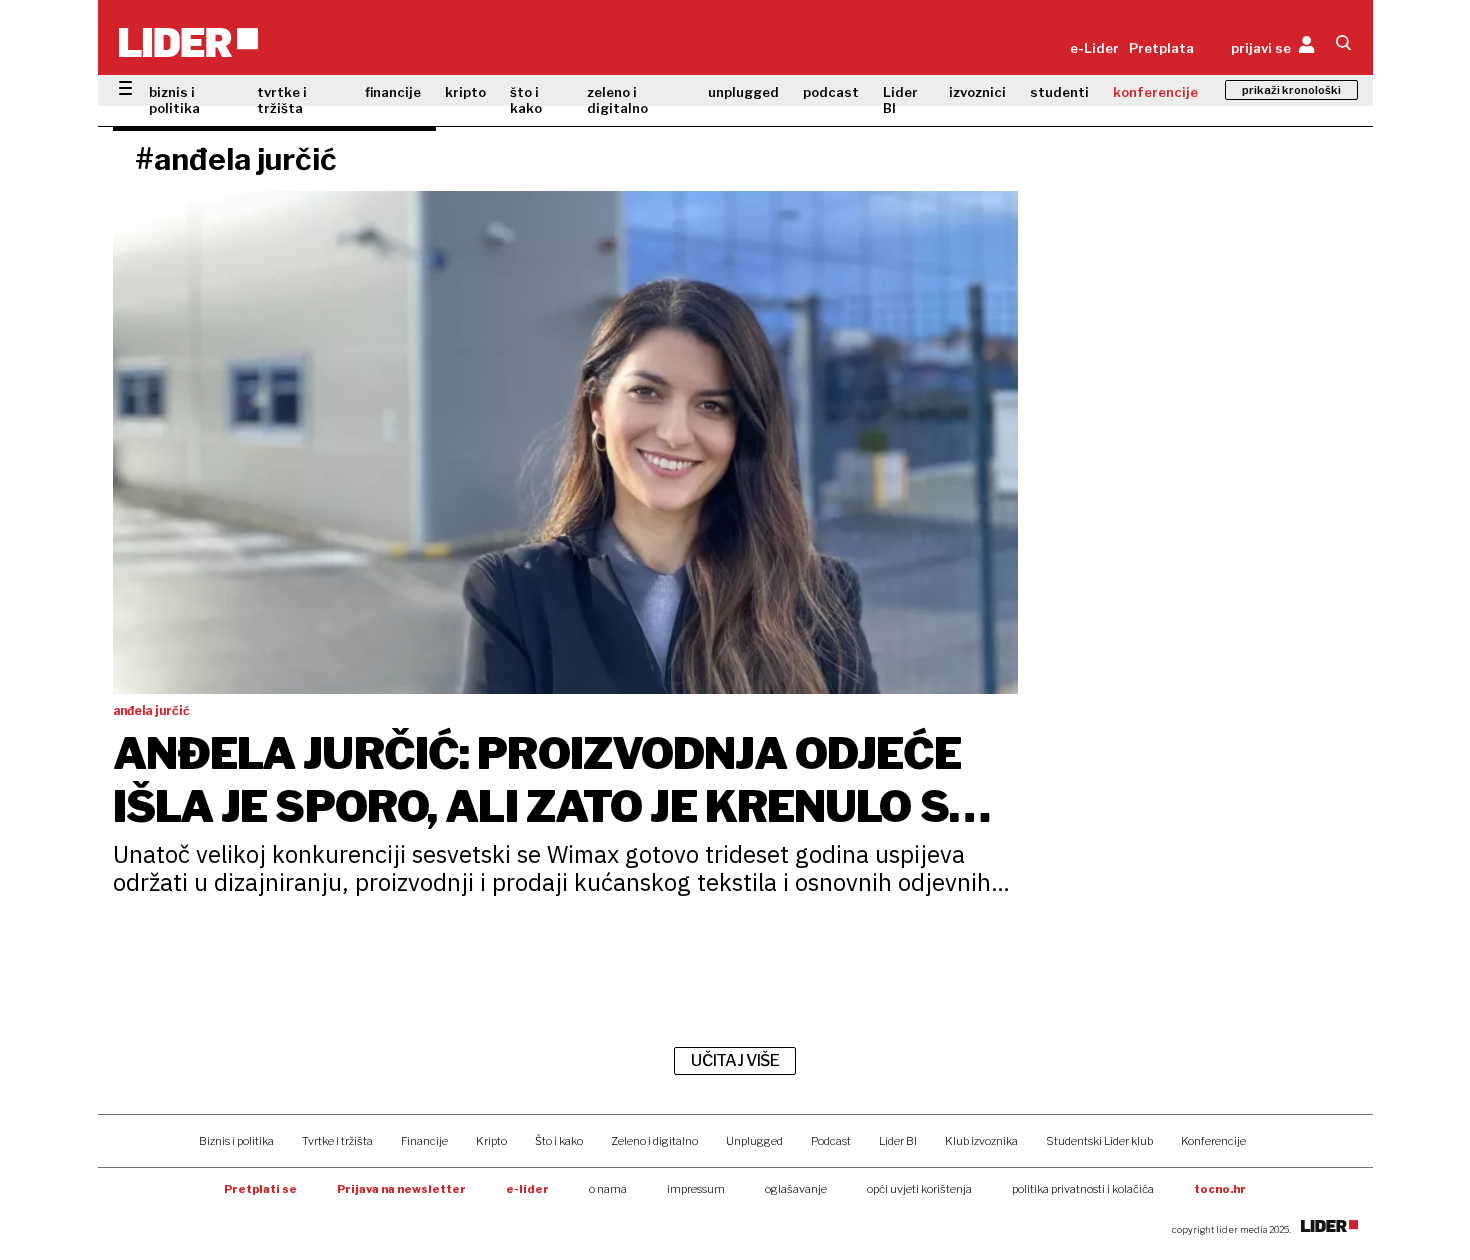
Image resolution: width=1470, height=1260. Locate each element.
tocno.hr (1220, 1189)
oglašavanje (796, 1189)
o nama (608, 1189)
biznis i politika (174, 100)
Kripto (491, 1141)
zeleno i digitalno (617, 100)
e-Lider (1094, 48)
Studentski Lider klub (1099, 1141)
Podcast (831, 1141)
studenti (1059, 92)
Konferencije (1213, 1141)
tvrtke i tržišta (282, 100)
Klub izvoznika (981, 1141)
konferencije (1155, 92)
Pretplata (1161, 48)
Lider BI (900, 100)
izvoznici (977, 92)
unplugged (743, 92)
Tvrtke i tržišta (337, 1141)
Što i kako (559, 1141)
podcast (831, 92)
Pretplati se (260, 1189)
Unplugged (754, 1141)
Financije (424, 1141)
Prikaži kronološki (1291, 90)
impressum (696, 1189)
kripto (465, 92)
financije (393, 92)
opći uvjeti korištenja (919, 1189)
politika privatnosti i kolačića (1083, 1189)
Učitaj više (735, 1060)
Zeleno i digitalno (654, 1141)
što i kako (526, 100)
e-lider (527, 1189)
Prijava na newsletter (401, 1189)
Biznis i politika (236, 1141)
